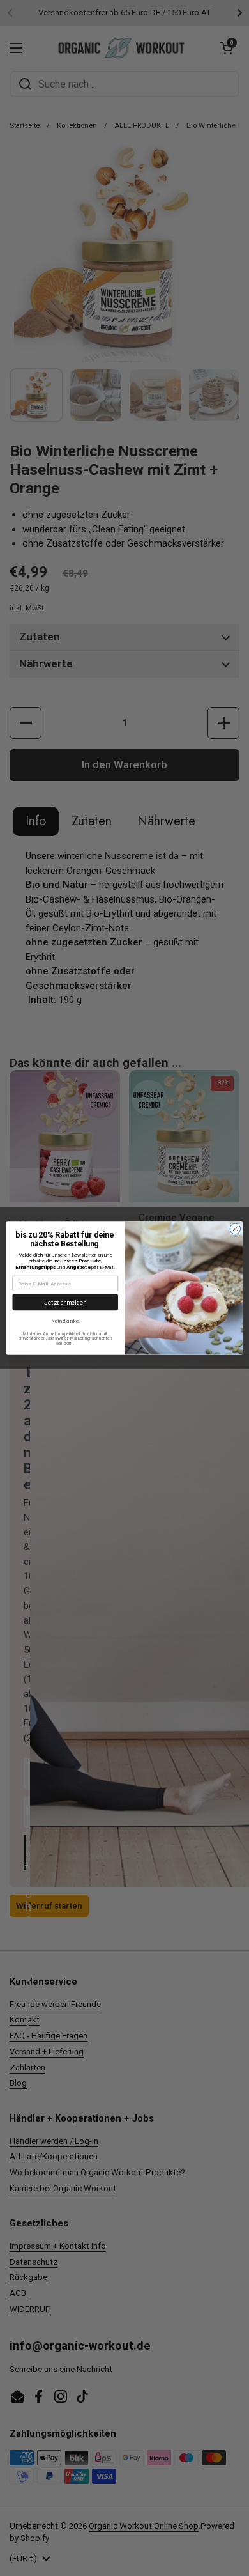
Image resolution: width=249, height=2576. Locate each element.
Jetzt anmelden (65, 1302)
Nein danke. (65, 1321)
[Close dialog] (235, 1229)
